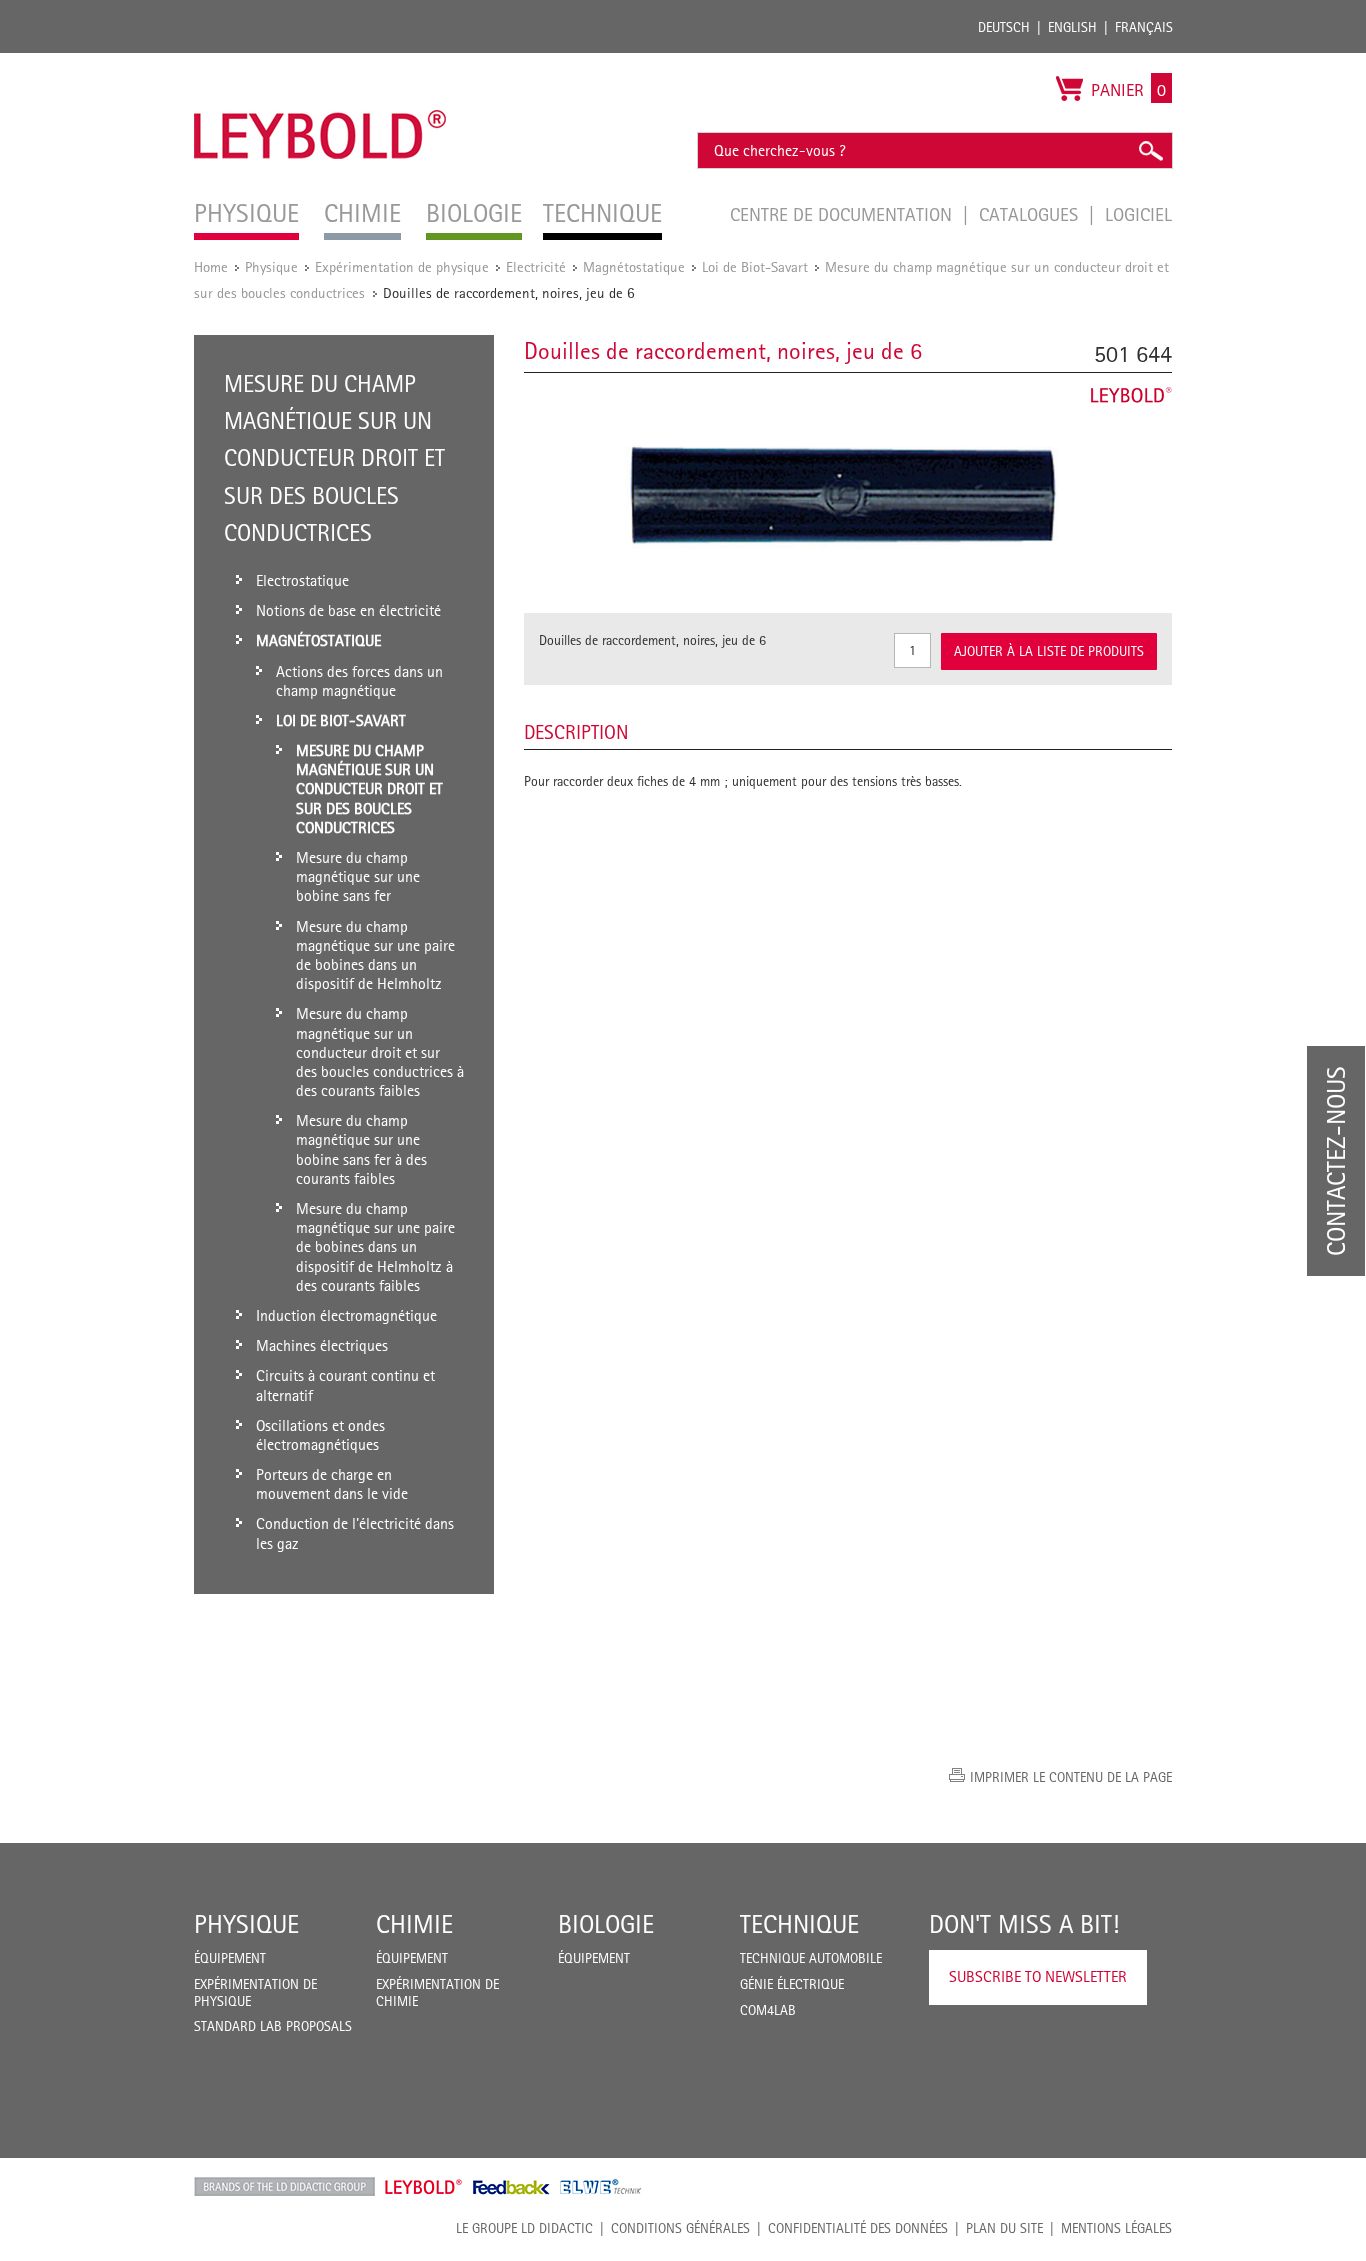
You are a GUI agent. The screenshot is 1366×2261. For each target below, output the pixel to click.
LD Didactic (284, 2187)
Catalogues (1031, 214)
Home (211, 266)
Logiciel (1138, 214)
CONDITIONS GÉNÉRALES (680, 2228)
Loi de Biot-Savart (755, 266)
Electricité (536, 266)
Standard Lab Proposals (273, 2026)
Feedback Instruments (511, 2187)
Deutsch (1004, 27)
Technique (799, 1924)
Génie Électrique (792, 1984)
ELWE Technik (601, 2187)
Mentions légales (1116, 2228)
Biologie (606, 1924)
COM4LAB (768, 2010)
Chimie (414, 1924)
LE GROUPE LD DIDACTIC (524, 2228)
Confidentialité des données (858, 2228)
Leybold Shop (424, 2187)
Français (1144, 27)
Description (576, 732)
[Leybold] (320, 63)
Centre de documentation (843, 214)
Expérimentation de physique (402, 266)
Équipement (230, 1958)
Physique (271, 266)
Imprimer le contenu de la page (1071, 1777)
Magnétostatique (634, 266)
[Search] (1150, 150)
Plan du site (1004, 2228)
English (1072, 27)
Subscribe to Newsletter (1038, 1976)
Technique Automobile (811, 1958)
